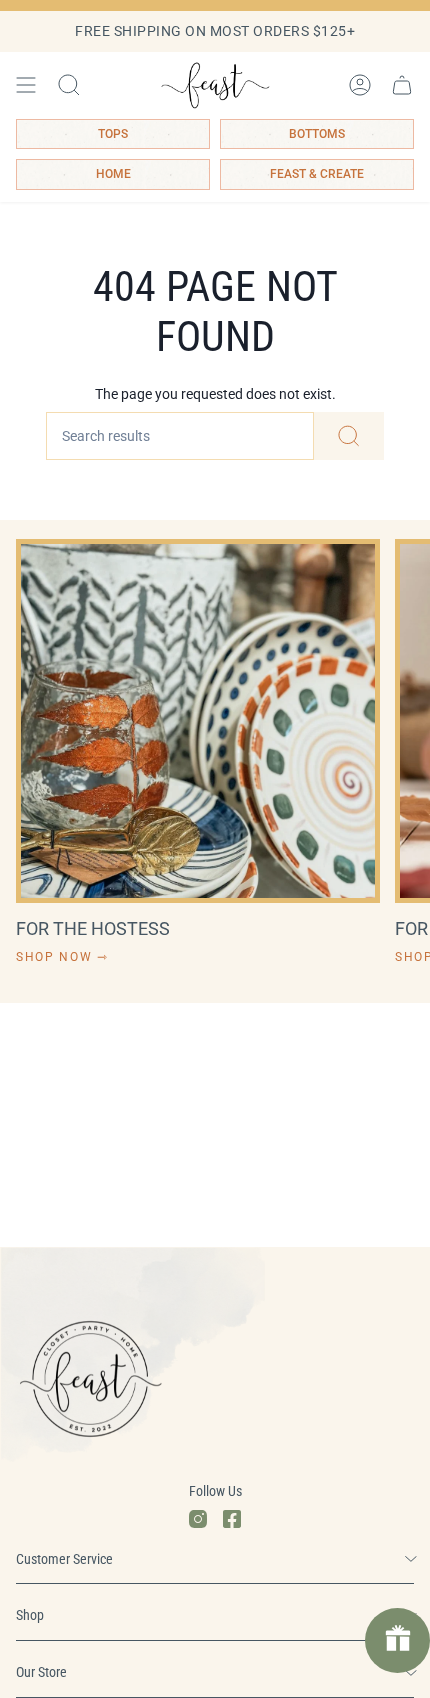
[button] (69, 85)
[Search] (349, 436)
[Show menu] (26, 85)
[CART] (402, 85)
